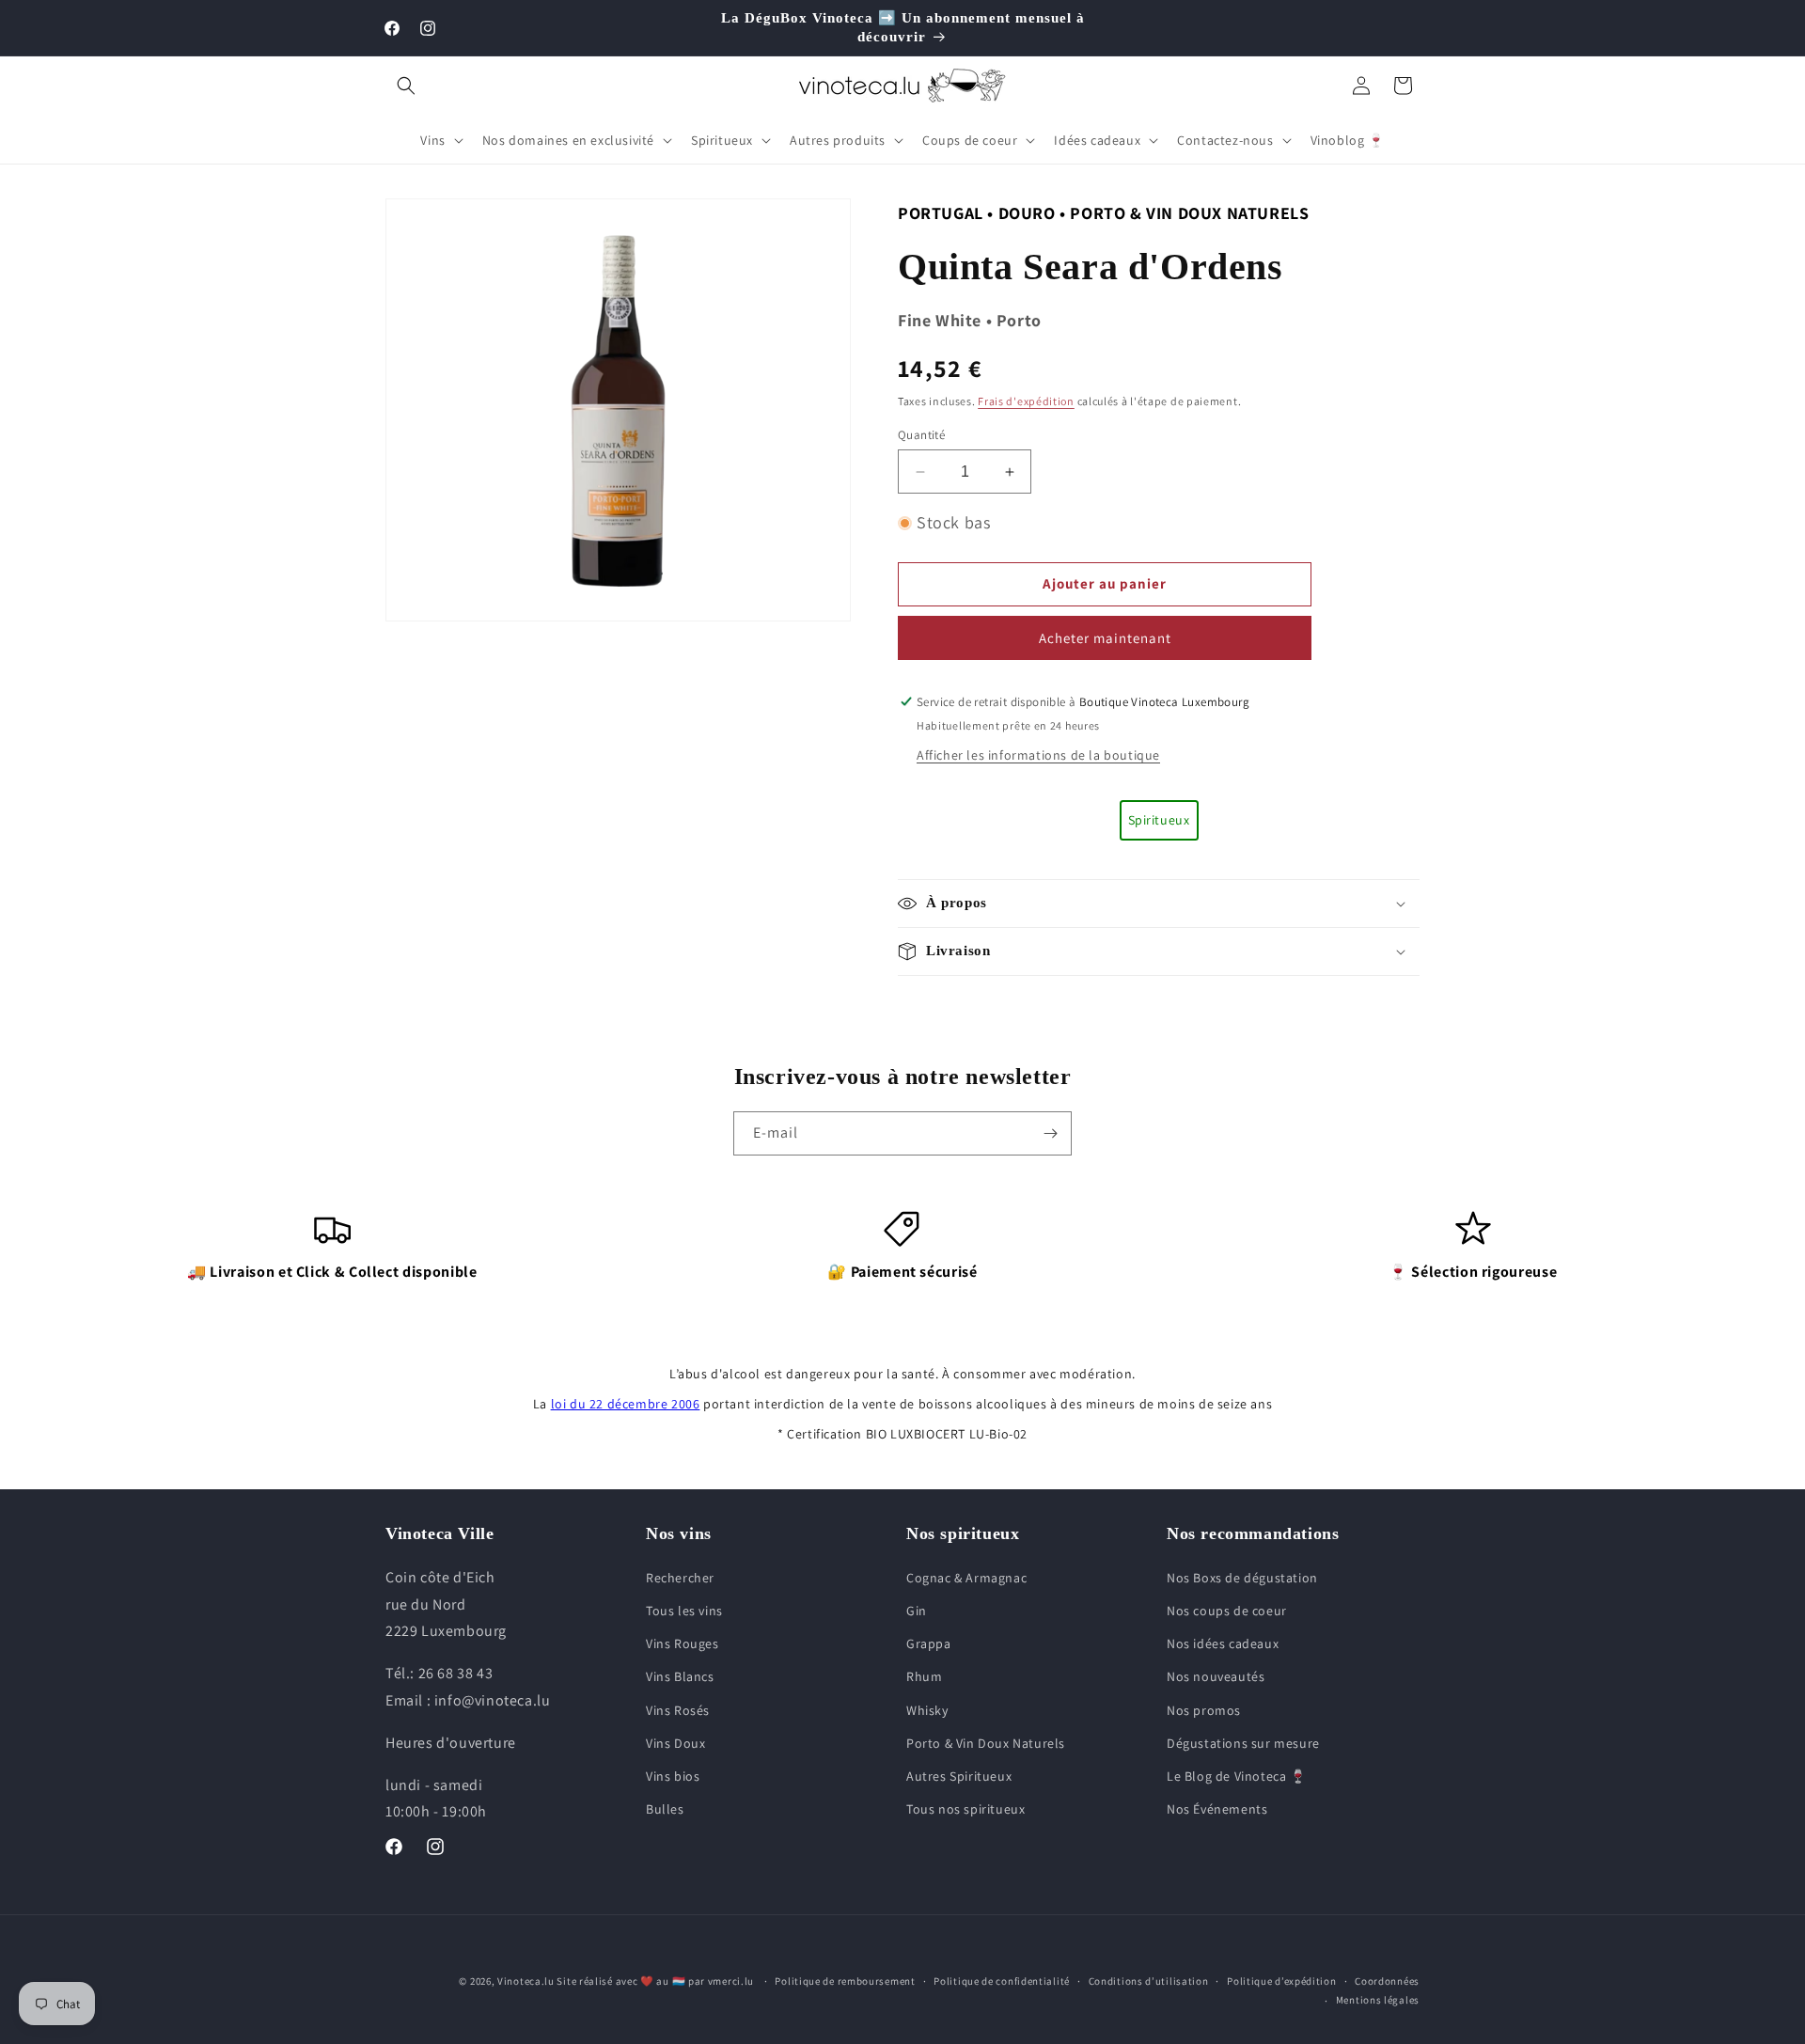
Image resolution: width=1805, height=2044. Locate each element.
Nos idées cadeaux (1223, 1643)
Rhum (924, 1676)
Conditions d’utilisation (1149, 1981)
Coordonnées (1387, 1981)
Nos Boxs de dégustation (1242, 1578)
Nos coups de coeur (1227, 1611)
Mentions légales (1378, 2000)
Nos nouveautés (1216, 1676)
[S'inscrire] (1050, 1133)
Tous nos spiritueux (965, 1809)
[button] (406, 86)
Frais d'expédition (1026, 401)
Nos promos (1204, 1710)
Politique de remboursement (845, 1981)
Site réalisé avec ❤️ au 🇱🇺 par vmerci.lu (655, 1981)
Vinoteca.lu (526, 1981)
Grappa (929, 1643)
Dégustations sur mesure (1243, 1743)
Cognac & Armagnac (966, 1578)
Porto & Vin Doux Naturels (986, 1743)
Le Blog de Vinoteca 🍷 (1237, 1776)
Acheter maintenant (1105, 638)
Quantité (921, 435)
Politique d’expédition (1281, 1981)
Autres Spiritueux (959, 1776)
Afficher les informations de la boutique (1038, 755)
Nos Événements (1217, 1809)
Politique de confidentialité (1002, 1981)
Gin (917, 1611)
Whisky (927, 1710)
